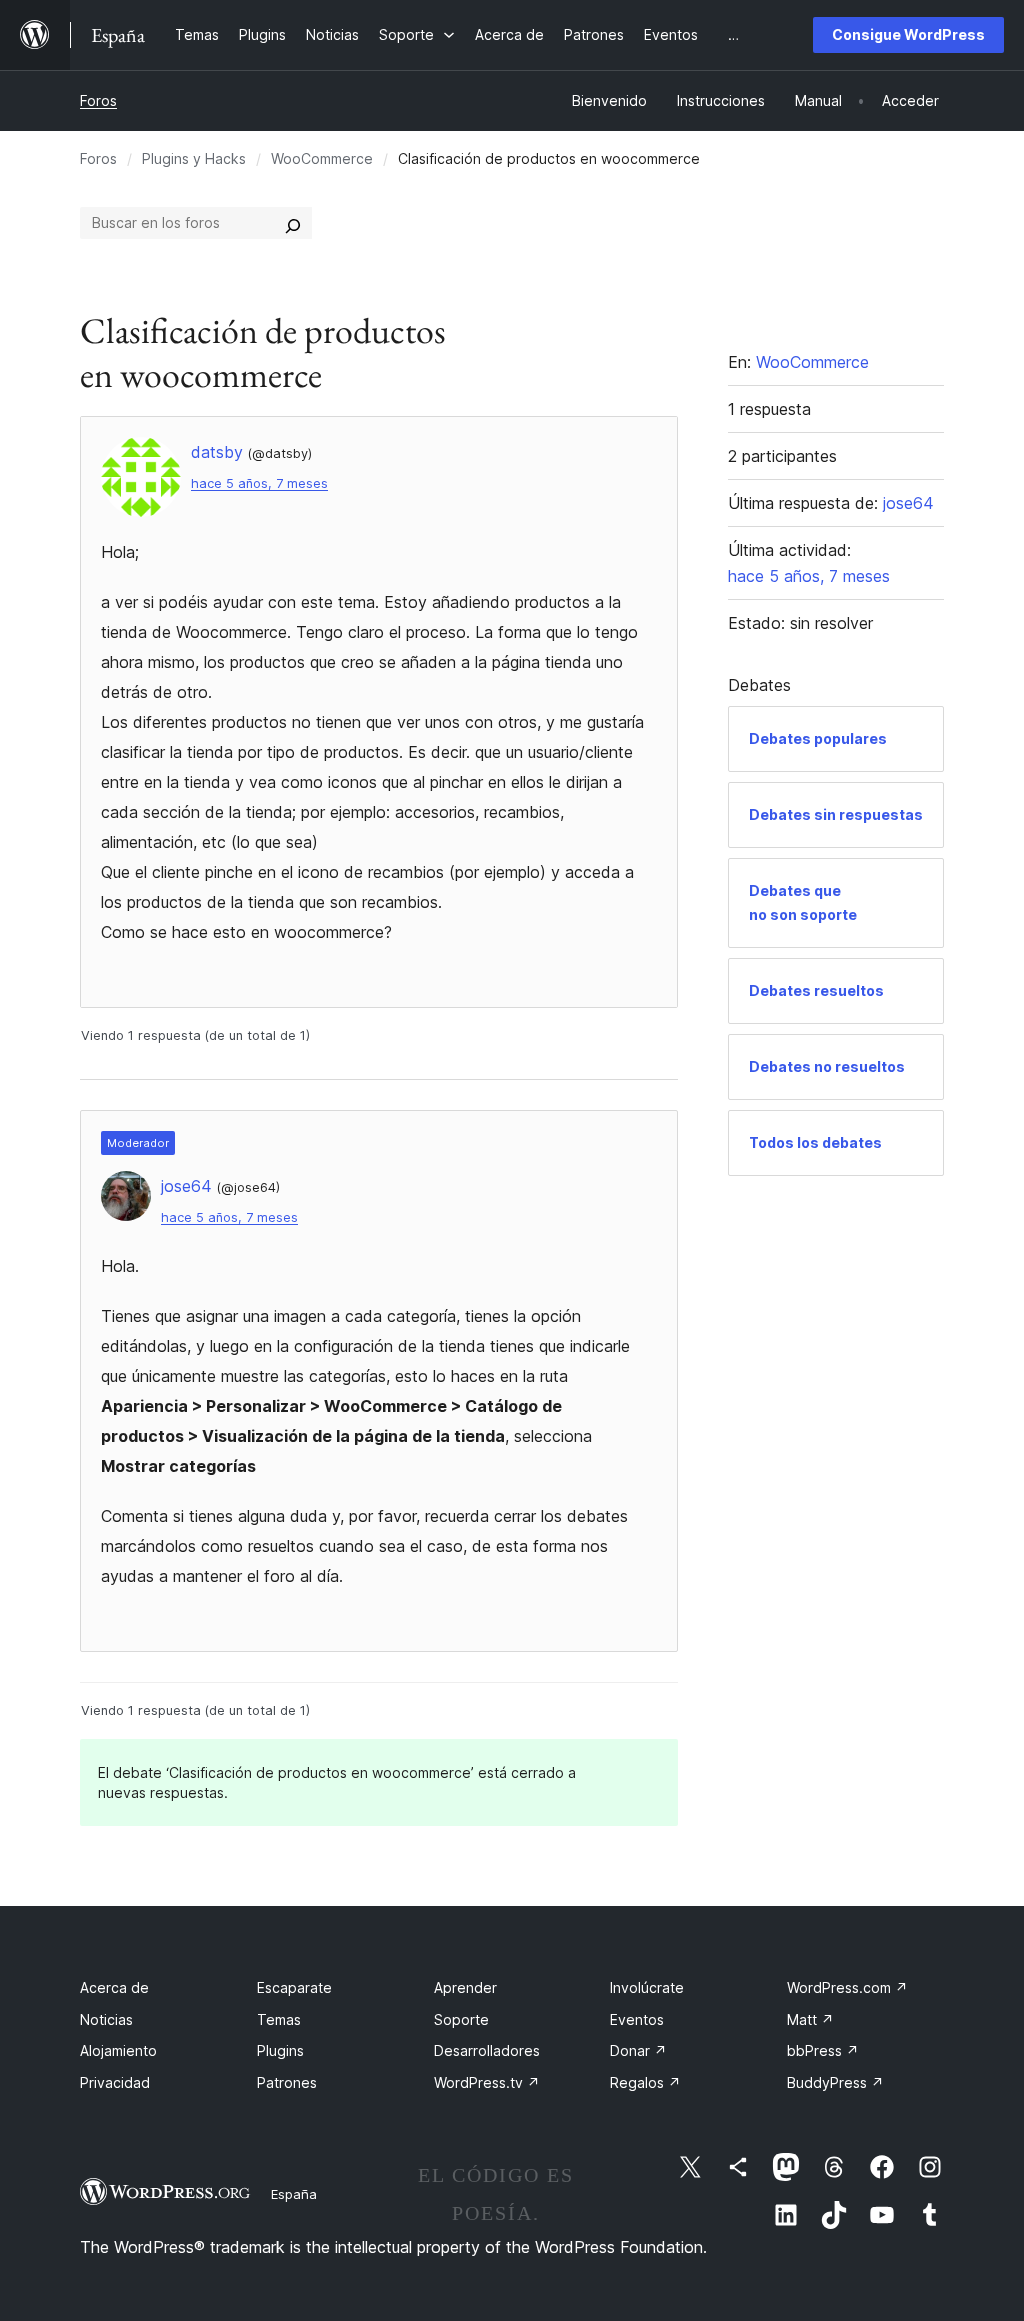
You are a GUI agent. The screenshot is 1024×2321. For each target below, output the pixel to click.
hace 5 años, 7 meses (259, 483)
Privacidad (115, 2082)
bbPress (823, 2050)
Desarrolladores (487, 2050)
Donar (638, 2050)
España (294, 2194)
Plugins (280, 2050)
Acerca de (114, 1987)
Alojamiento (118, 2050)
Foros (98, 100)
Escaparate (294, 1987)
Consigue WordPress (908, 34)
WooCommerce (322, 158)
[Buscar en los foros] (293, 223)
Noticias (106, 2019)
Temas (279, 2019)
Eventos (637, 2019)
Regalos (645, 2082)
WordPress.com (847, 1987)
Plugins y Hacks (194, 158)
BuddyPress (835, 2082)
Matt (810, 2019)
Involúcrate (647, 1987)
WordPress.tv (487, 2082)
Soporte (461, 2019)
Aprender (465, 1987)
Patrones (287, 2082)
